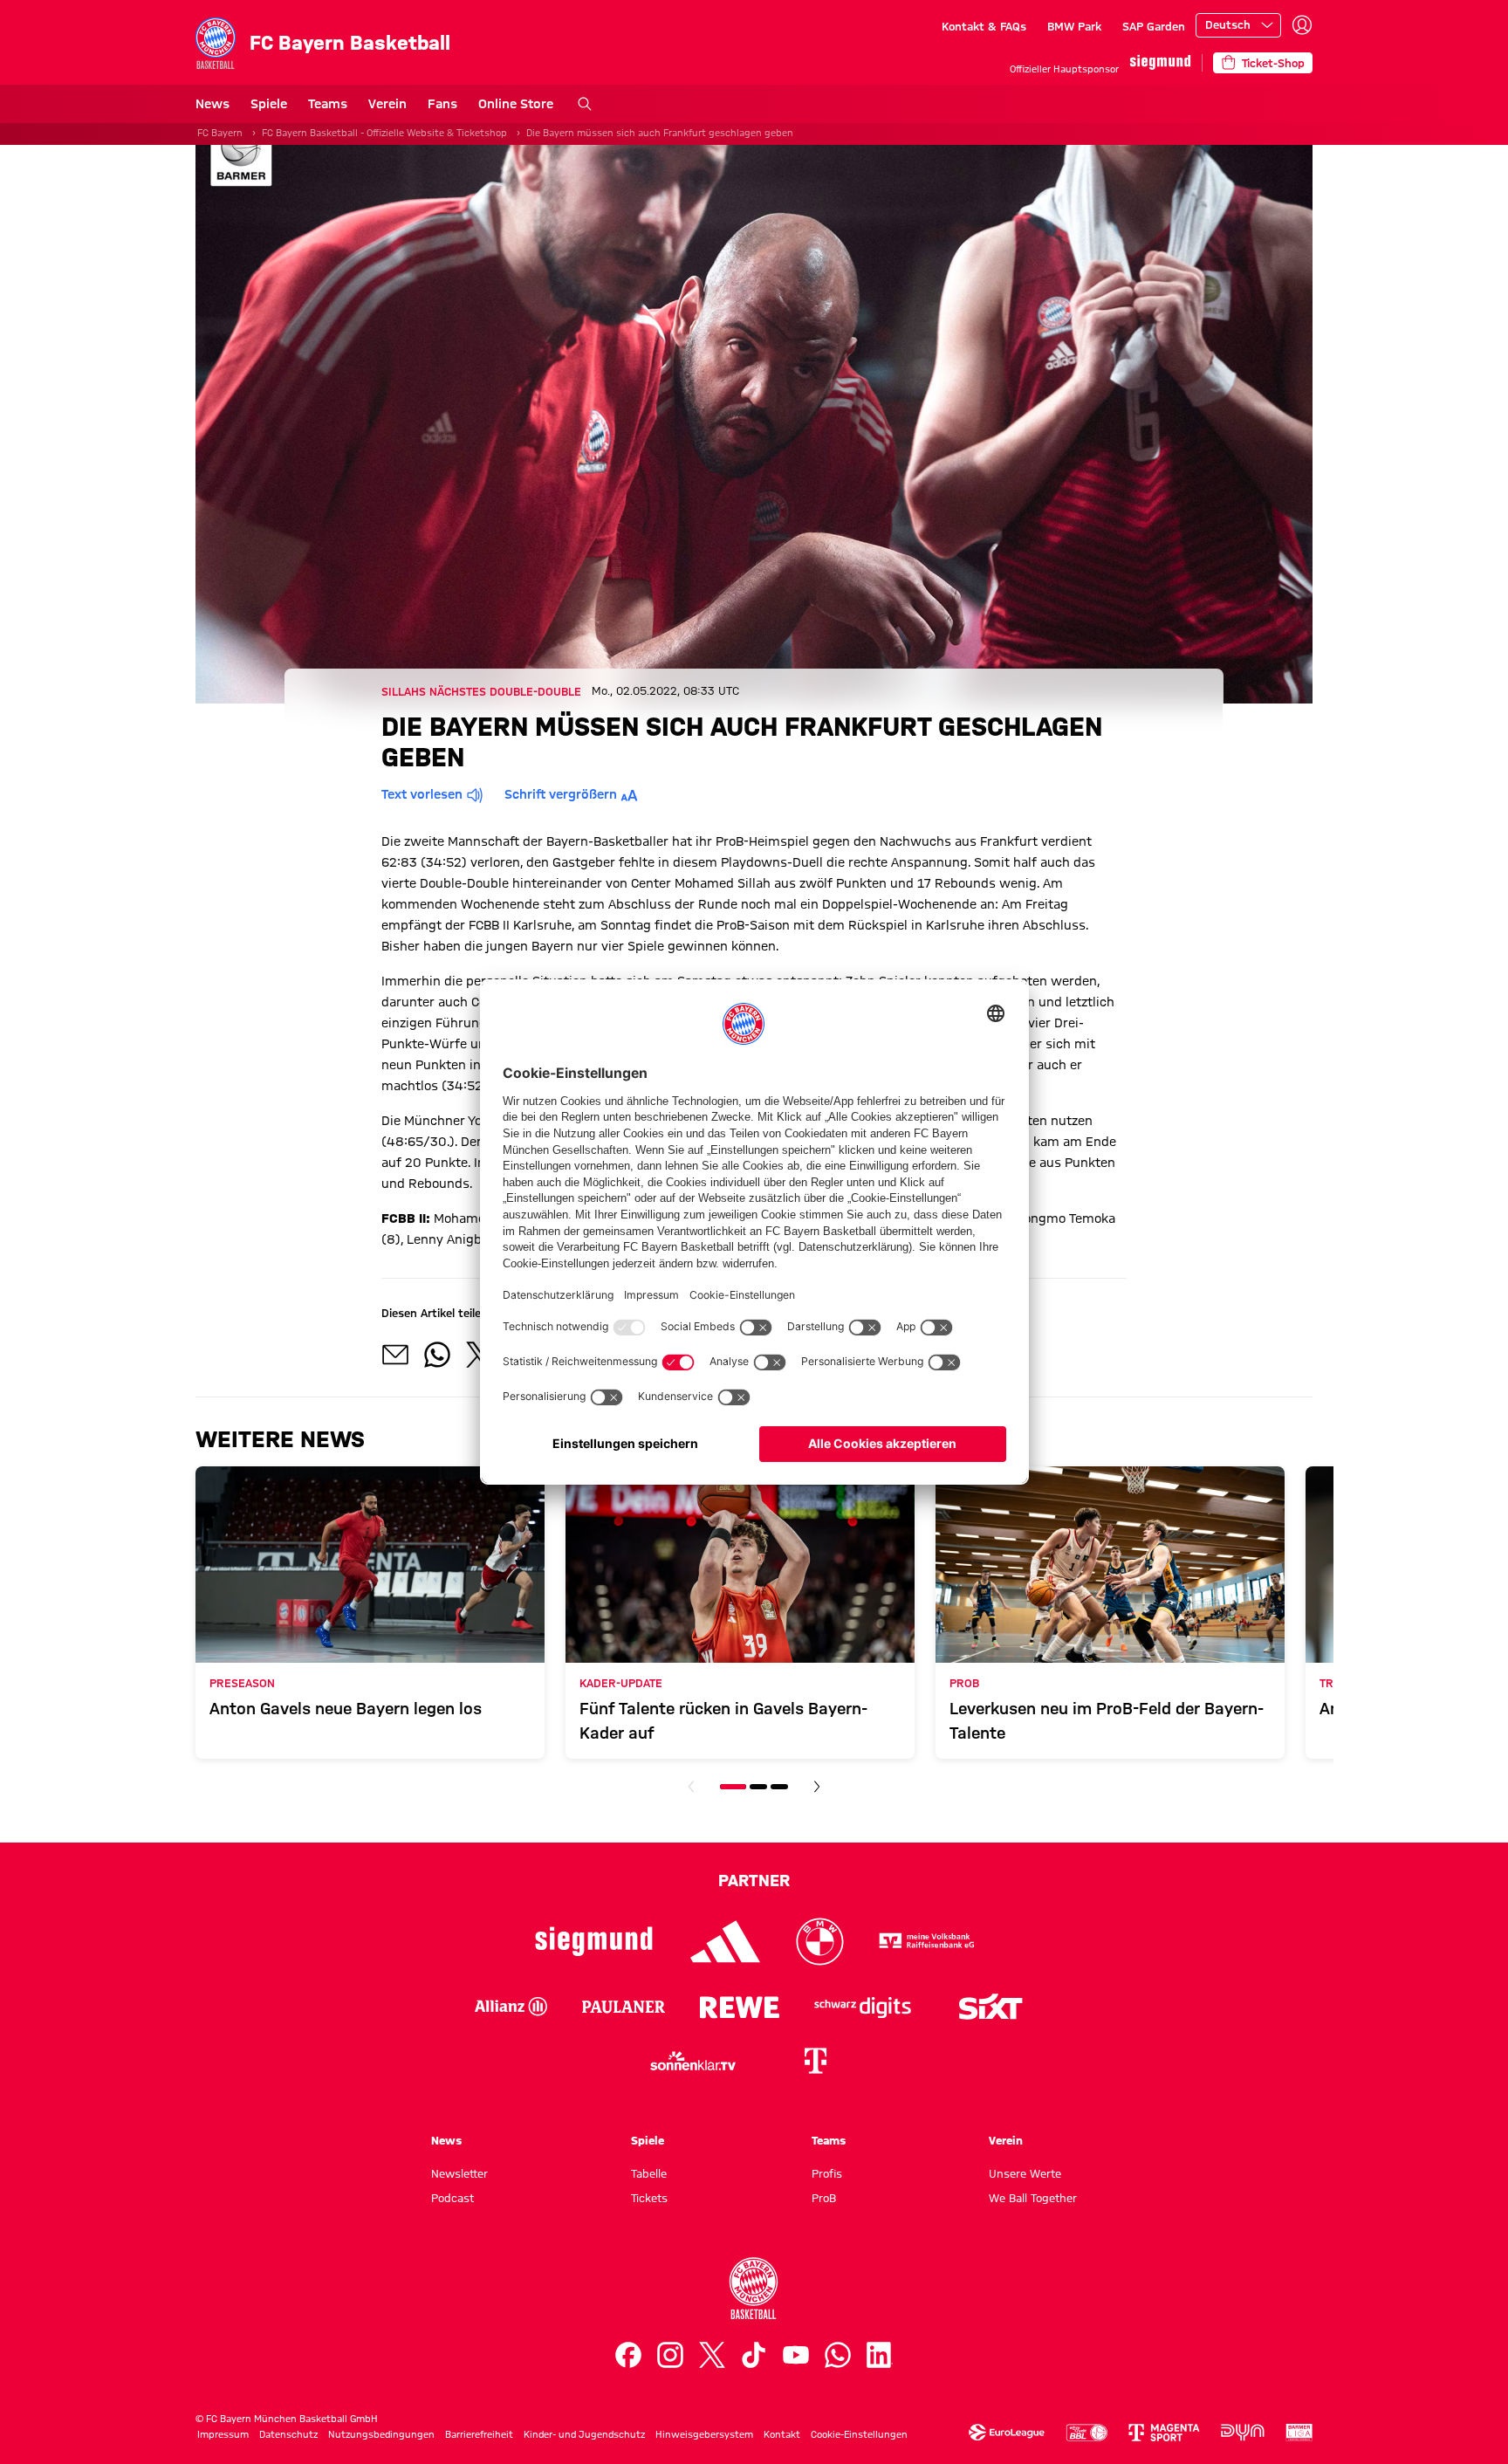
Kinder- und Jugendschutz (584, 2434)
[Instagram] (670, 2355)
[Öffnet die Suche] (585, 104)
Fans (442, 104)
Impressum (223, 2434)
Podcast (452, 2198)
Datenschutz (288, 2434)
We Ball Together (1033, 2198)
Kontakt (782, 2434)
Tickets (649, 2198)
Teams (328, 104)
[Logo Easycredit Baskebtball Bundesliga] (1086, 2433)
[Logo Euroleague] (1007, 2433)
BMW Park (1074, 26)
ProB (824, 2198)
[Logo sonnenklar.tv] (693, 2061)
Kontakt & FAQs (984, 26)
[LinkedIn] (880, 2355)
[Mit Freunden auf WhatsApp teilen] (437, 1355)
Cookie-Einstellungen (859, 2434)
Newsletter (459, 2173)
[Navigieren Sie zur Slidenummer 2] (758, 1787)
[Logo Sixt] (990, 2007)
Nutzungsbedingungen (381, 2434)
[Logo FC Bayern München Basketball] (754, 2289)
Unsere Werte (1025, 2173)
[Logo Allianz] (511, 2007)
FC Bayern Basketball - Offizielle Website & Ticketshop (384, 133)
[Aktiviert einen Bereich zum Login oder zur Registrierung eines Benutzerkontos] (1302, 25)
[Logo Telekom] (815, 2061)
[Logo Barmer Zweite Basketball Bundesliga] (1299, 2433)
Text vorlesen (422, 794)
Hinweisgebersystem (704, 2434)
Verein (387, 104)
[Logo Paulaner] (624, 2007)
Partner (754, 1880)
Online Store (516, 104)
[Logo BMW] (820, 1942)
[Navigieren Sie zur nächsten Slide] (817, 1787)
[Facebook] (628, 2355)
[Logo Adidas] (726, 1942)
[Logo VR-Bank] (927, 1942)
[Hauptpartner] (1160, 62)
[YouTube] (796, 2355)
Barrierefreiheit (479, 2434)
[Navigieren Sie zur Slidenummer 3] (779, 1787)
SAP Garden (1154, 26)
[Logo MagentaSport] (1164, 2433)
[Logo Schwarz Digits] (863, 2007)
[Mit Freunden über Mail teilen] (395, 1355)
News (212, 104)
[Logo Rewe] (740, 2007)
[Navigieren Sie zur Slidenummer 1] (733, 1787)
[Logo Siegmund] (594, 1942)
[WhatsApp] (838, 2355)
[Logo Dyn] (1243, 2433)
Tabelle (649, 2173)
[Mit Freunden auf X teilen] (479, 1355)
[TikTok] (754, 2355)
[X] (712, 2355)
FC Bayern (220, 133)
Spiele (269, 104)
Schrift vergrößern (561, 794)
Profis (827, 2173)
